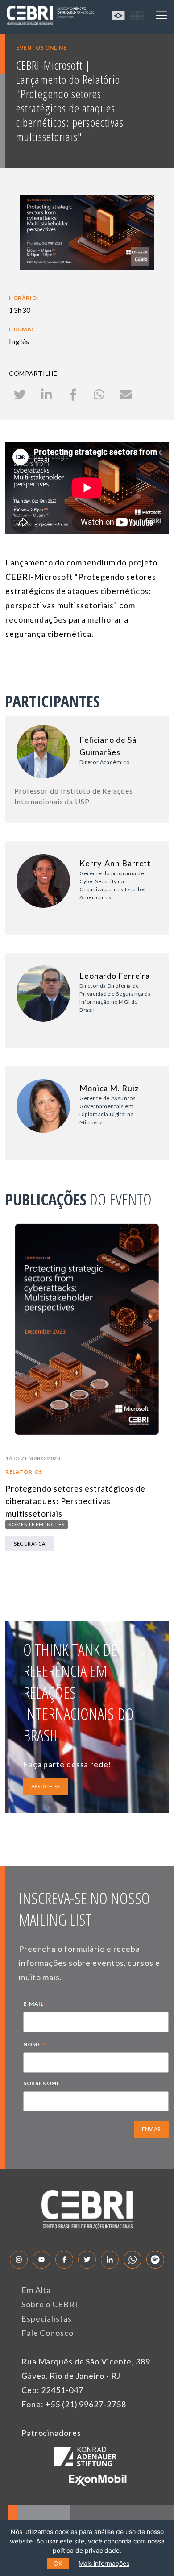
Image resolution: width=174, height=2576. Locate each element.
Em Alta (36, 2290)
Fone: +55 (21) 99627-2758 (74, 2404)
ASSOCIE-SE (46, 1786)
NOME (34, 2045)
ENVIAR (151, 2129)
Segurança (30, 1544)
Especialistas (47, 2318)
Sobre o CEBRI (50, 2304)
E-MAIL (36, 2005)
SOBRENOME (41, 2083)
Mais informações (104, 2563)
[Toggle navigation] (162, 15)
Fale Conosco (48, 2333)
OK (58, 2563)
